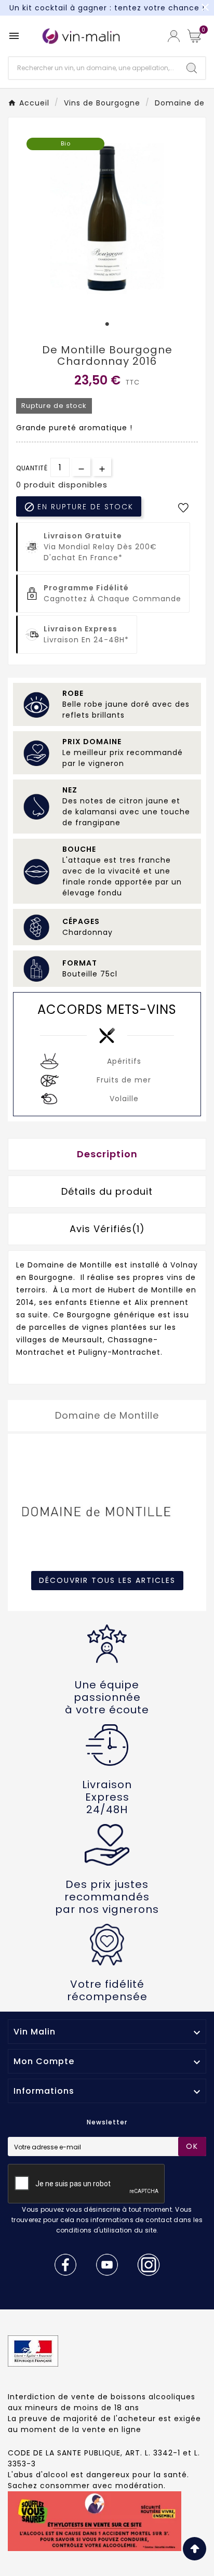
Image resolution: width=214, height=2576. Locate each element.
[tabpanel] (107, 219)
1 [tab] (107, 324)
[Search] (192, 68)
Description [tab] (107, 1154)
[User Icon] (174, 36)
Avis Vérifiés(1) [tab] (107, 1229)
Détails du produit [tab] (107, 1191)
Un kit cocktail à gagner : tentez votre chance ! (107, 8)
